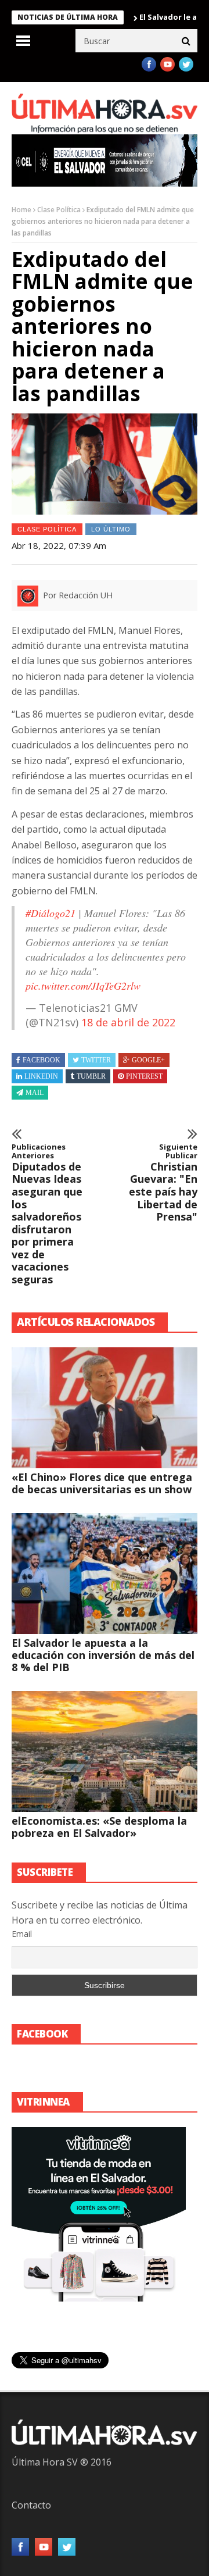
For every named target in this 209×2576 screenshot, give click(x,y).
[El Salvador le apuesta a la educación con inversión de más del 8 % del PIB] (105, 1574)
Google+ (148, 1060)
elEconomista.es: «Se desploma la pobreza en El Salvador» (99, 1827)
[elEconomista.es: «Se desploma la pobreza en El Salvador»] (105, 1751)
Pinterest (144, 1076)
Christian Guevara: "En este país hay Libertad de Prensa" (163, 1183)
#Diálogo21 (51, 913)
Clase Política (59, 210)
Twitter (96, 1060)
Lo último (111, 529)
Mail (35, 1093)
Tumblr (91, 1076)
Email (22, 1934)
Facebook (42, 1060)
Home (21, 210)
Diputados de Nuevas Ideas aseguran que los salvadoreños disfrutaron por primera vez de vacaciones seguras (47, 1214)
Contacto (31, 2505)
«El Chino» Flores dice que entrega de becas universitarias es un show (102, 1483)
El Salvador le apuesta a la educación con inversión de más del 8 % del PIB (103, 1655)
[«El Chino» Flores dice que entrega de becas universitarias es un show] (105, 1408)
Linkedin (41, 1076)
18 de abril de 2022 (128, 1022)
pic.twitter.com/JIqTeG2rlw (83, 986)
